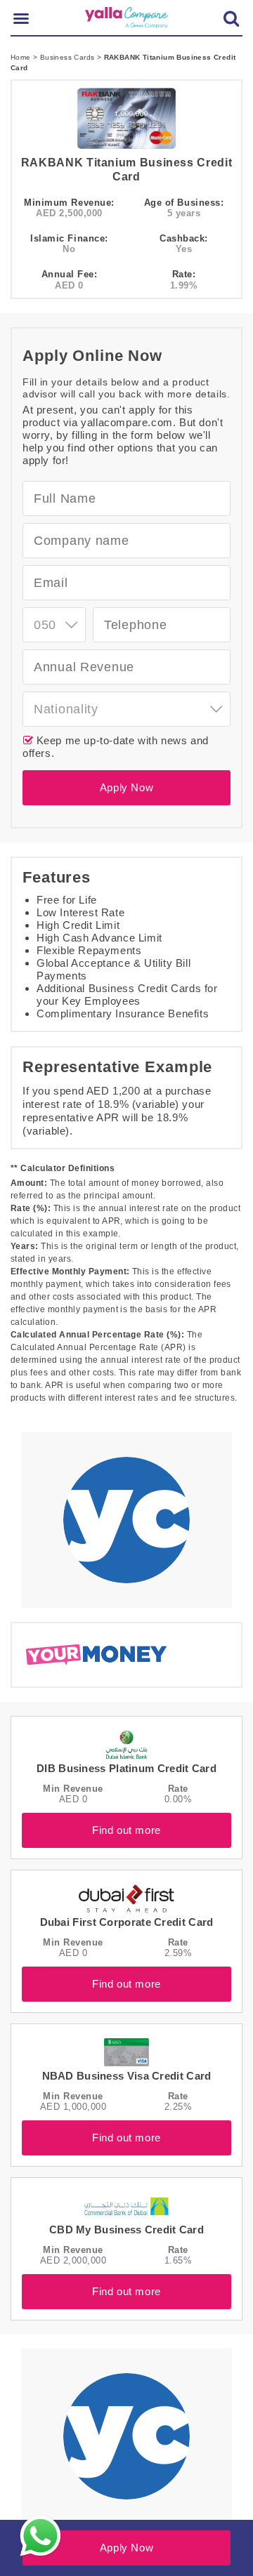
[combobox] (54, 625)
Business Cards (69, 57)
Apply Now (126, 787)
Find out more (126, 1830)
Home (22, 57)
